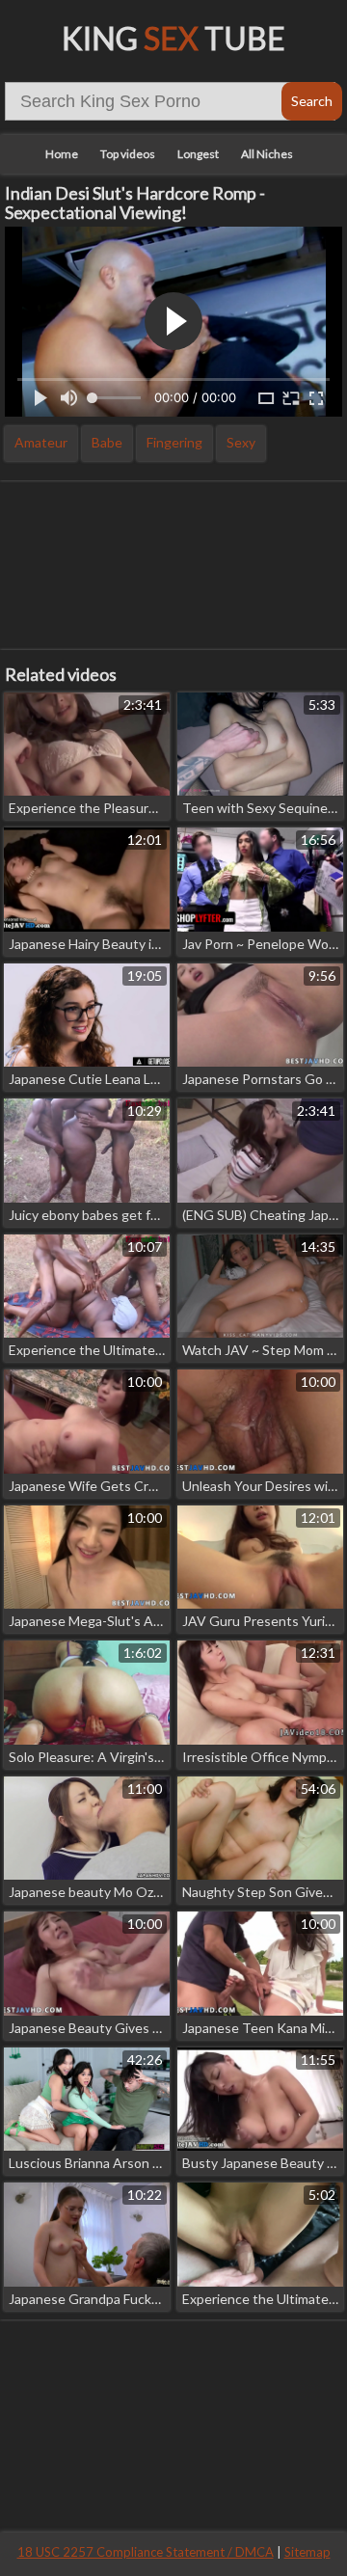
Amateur (41, 442)
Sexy (241, 442)
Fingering (174, 442)
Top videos (128, 154)
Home (62, 154)
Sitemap (307, 2552)
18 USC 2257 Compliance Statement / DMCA (146, 2552)
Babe (107, 442)
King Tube (173, 38)
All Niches (267, 154)
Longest (198, 154)
